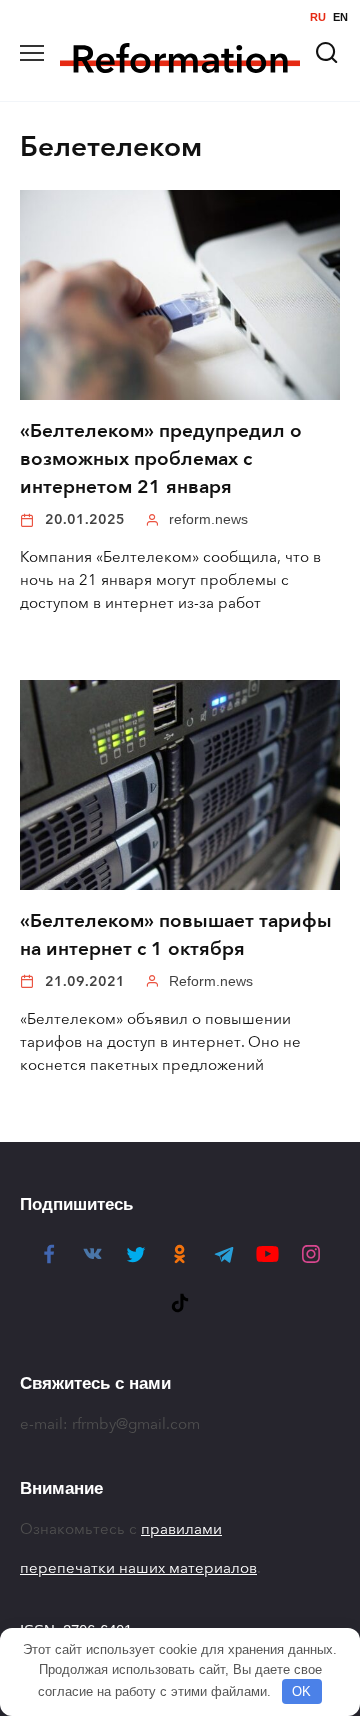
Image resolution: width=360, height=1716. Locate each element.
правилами (181, 1529)
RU (318, 17)
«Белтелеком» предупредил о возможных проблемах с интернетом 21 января (161, 459)
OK (301, 1691)
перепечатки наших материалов (138, 1568)
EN (340, 17)
